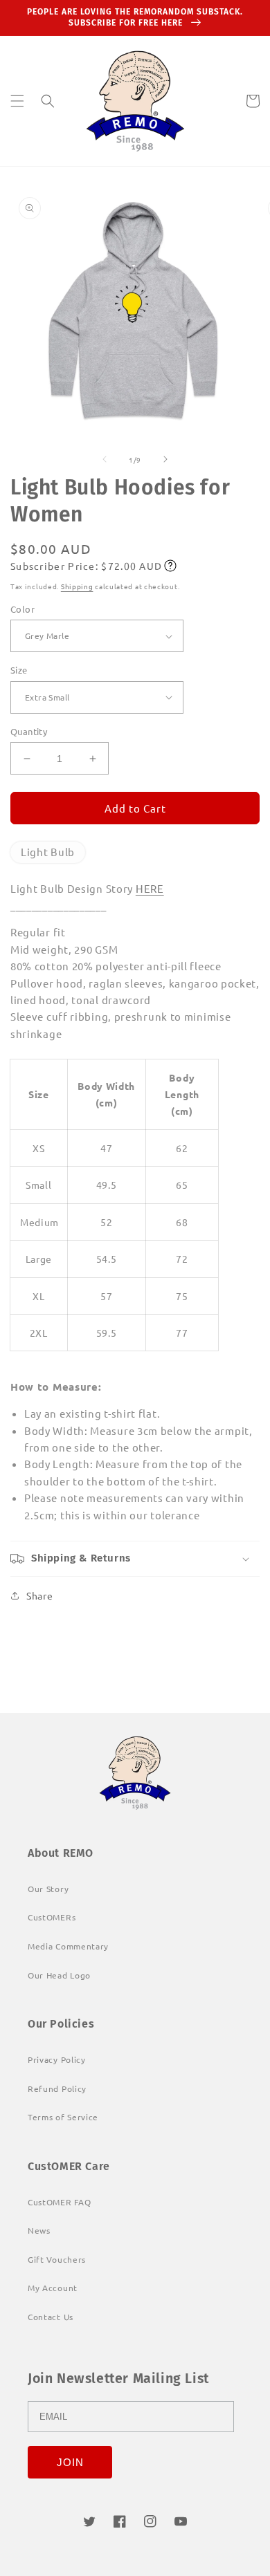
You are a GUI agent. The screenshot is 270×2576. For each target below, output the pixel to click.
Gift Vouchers (57, 2259)
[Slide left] (105, 459)
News (39, 2230)
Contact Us (51, 2317)
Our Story (48, 1889)
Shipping (77, 586)
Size (19, 670)
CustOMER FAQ (59, 2202)
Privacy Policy (57, 2059)
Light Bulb (48, 852)
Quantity (29, 731)
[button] (17, 101)
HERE (150, 888)
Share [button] (40, 1595)
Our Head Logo (59, 1975)
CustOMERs (52, 1917)
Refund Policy (57, 2088)
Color (22, 609)
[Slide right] (165, 459)
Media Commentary (68, 1946)
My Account (53, 2288)
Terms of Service (63, 2117)
